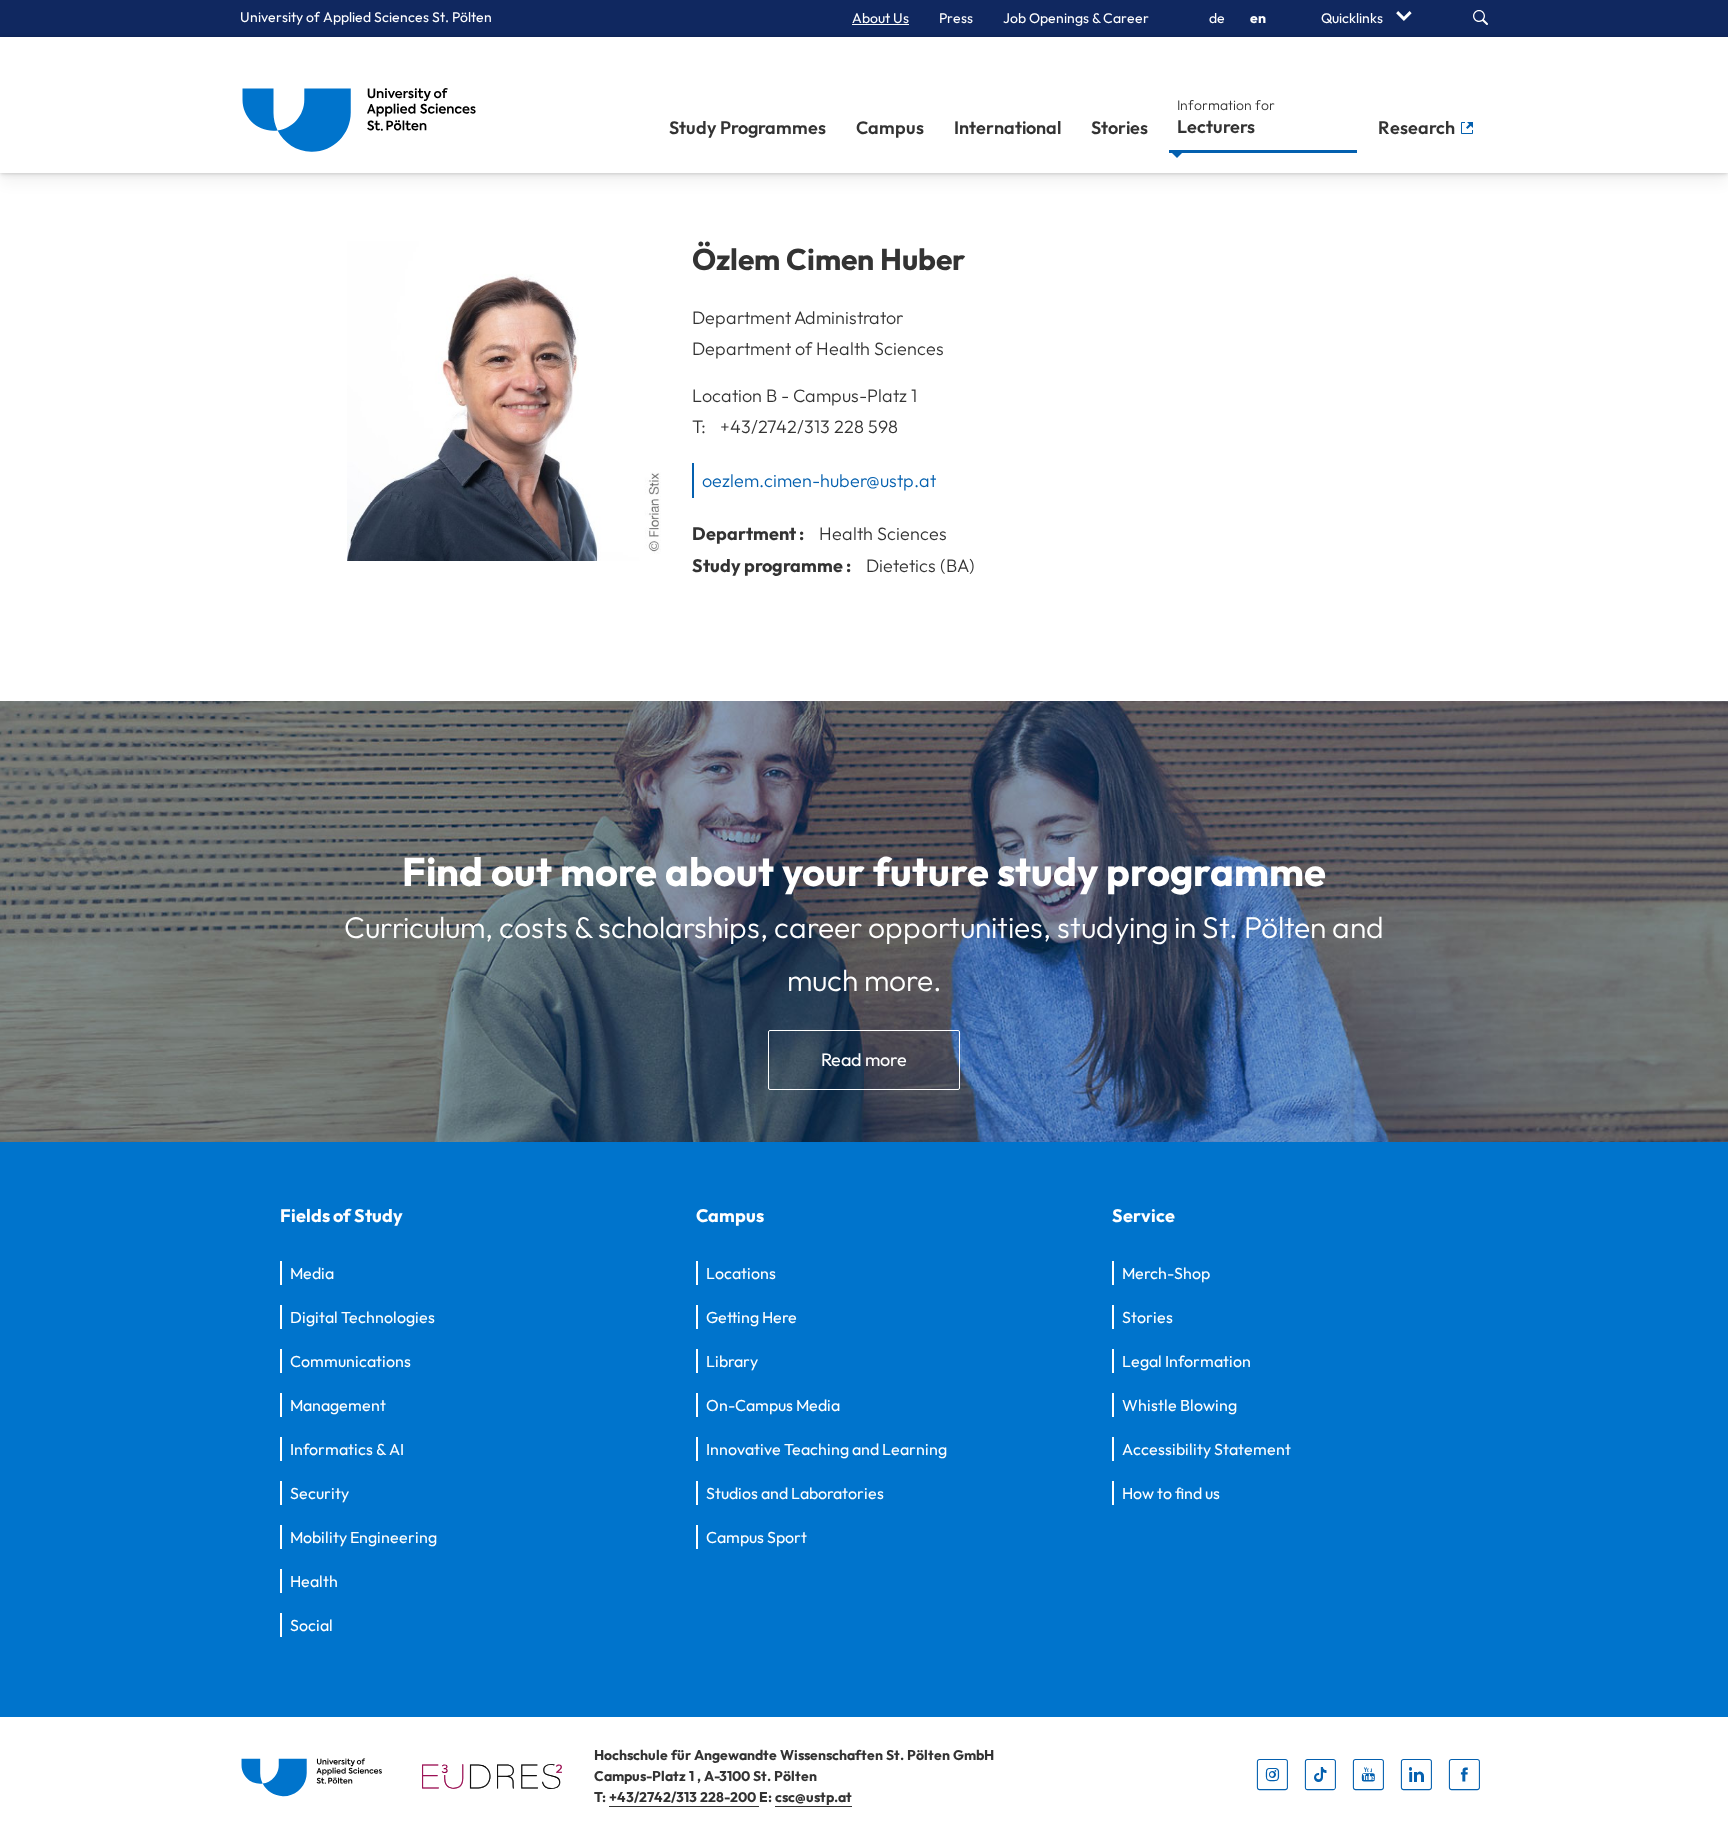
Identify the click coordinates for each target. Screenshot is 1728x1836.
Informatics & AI (347, 1449)
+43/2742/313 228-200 (684, 1797)
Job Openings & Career (1076, 18)
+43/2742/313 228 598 (809, 426)
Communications (350, 1361)
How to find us (1171, 1493)
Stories (1119, 127)
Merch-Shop (1166, 1273)
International (1007, 127)
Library (732, 1361)
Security (319, 1493)
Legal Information (1186, 1361)
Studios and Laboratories (795, 1493)
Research (1418, 127)
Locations (741, 1273)
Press (956, 18)
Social (311, 1625)
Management (338, 1405)
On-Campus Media (773, 1405)
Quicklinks (1353, 18)
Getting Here (751, 1317)
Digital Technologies (362, 1317)
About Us (880, 18)
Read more (864, 1059)
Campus (890, 127)
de (1217, 18)
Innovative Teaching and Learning (826, 1449)
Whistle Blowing (1179, 1405)
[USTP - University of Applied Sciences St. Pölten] (364, 105)
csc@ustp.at (813, 1797)
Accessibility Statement (1206, 1449)
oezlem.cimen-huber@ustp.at (819, 479)
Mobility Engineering (363, 1537)
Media (312, 1273)
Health (314, 1581)
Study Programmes (747, 127)
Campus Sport (756, 1537)
